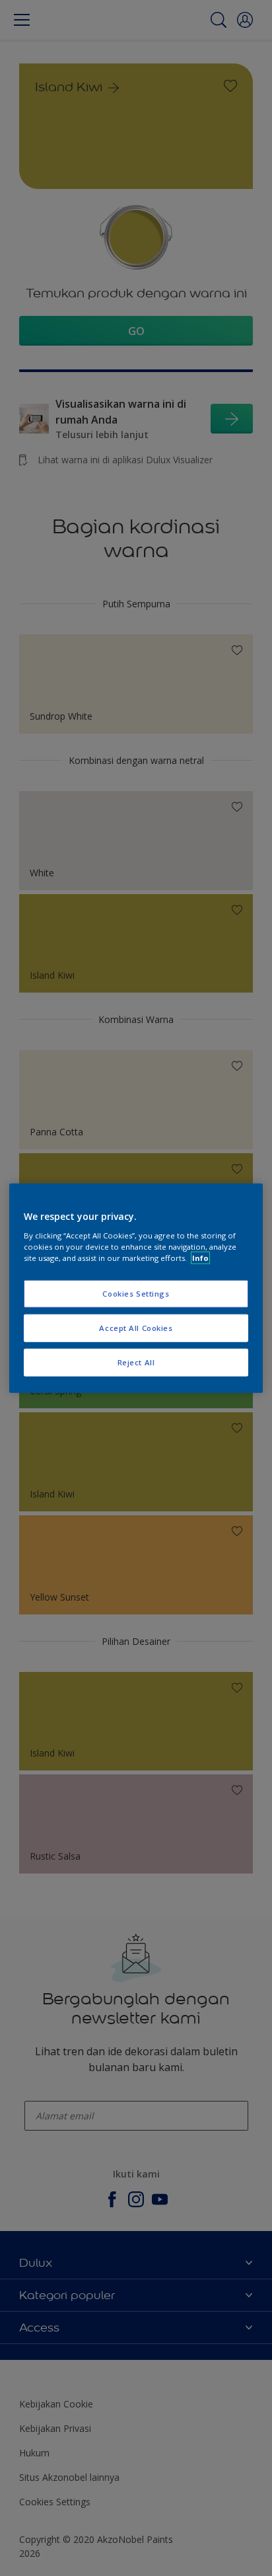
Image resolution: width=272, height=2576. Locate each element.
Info (200, 1257)
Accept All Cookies (136, 1327)
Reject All (136, 1362)
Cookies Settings (136, 1294)
